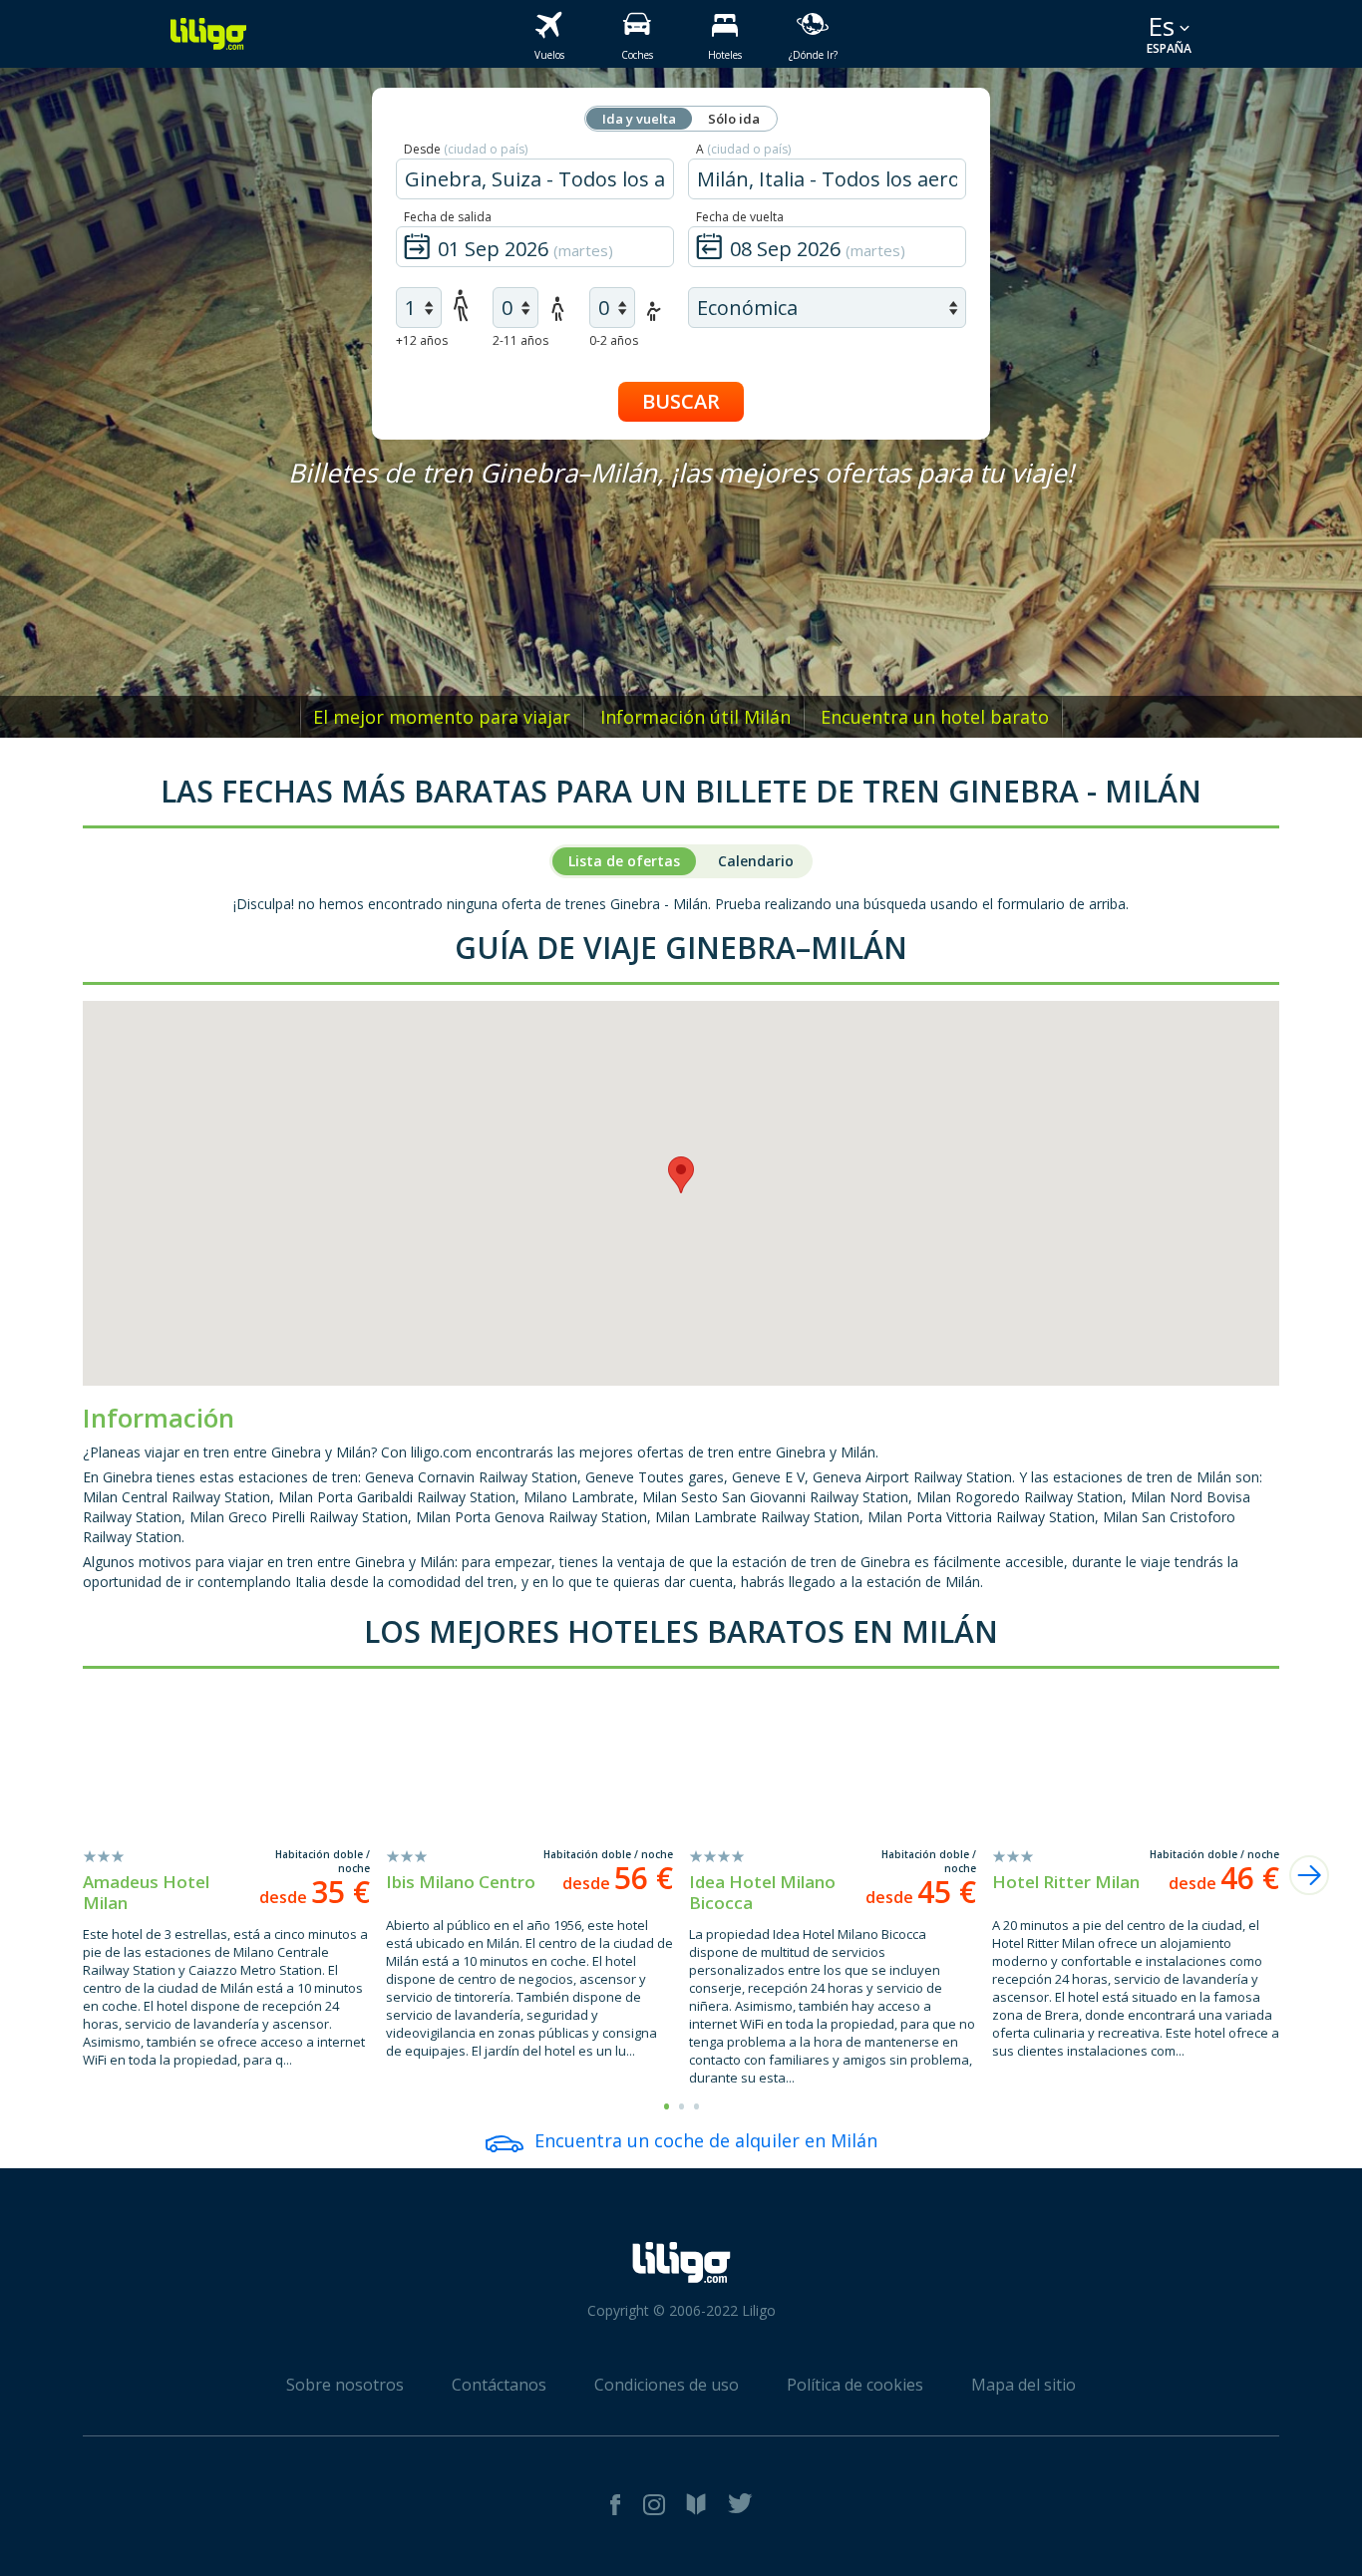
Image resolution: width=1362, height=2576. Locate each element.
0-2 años (614, 340)
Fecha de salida (448, 217)
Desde (466, 149)
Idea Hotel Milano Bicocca (762, 1892)
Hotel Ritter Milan (1066, 1882)
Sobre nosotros (345, 2385)
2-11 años (520, 340)
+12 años (422, 340)
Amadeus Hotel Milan (146, 1892)
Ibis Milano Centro (461, 1882)
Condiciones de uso (667, 2385)
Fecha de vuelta (740, 217)
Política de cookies (855, 2385)
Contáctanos (499, 2385)
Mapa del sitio (1023, 2385)
